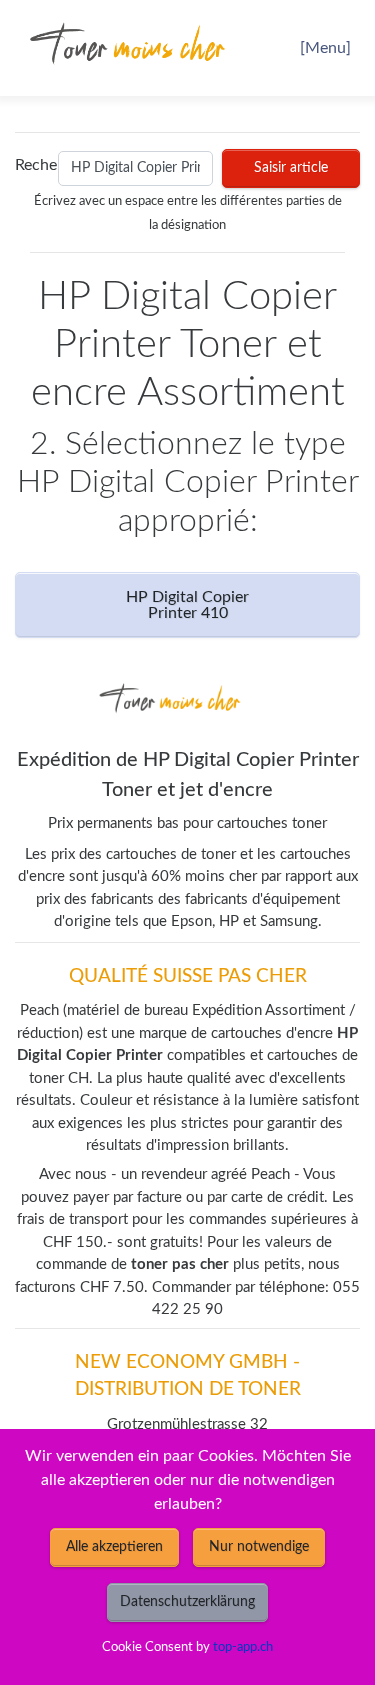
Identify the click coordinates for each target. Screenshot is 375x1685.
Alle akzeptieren (114, 1547)
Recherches (32, 165)
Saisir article (291, 168)
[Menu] (325, 48)
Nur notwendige (259, 1547)
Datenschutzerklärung (187, 1602)
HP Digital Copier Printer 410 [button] (187, 605)
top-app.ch (243, 1647)
